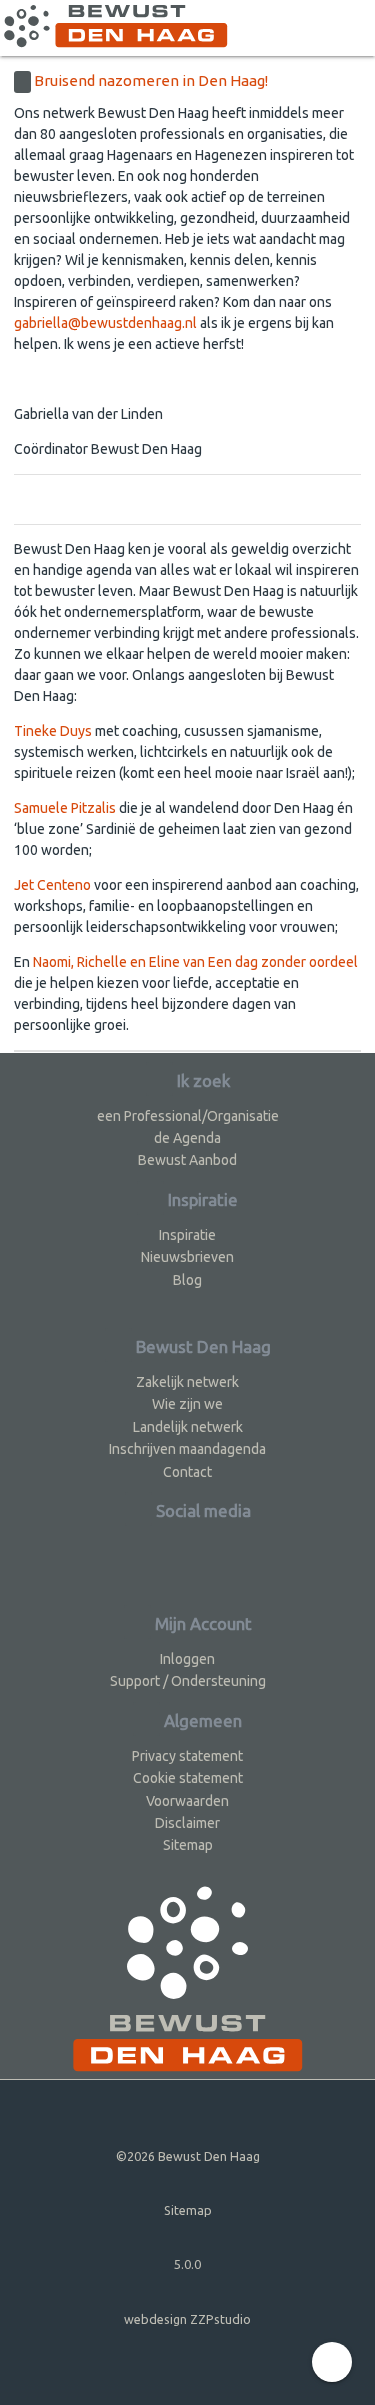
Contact (187, 1472)
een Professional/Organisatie (188, 1116)
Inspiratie (187, 1235)
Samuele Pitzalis (65, 808)
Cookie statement (188, 1778)
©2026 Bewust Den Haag (188, 2156)
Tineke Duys (53, 731)
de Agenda (187, 1138)
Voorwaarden (187, 1801)
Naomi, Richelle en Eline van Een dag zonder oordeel (195, 962)
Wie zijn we (187, 1404)
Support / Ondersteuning (188, 1681)
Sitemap (188, 1845)
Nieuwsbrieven (187, 1257)
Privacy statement (187, 1756)
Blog (187, 1280)
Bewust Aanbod (187, 1160)
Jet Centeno (52, 885)
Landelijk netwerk (188, 1427)
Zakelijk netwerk (187, 1382)
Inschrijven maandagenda (187, 1449)
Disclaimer (187, 1823)
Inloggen (187, 1659)
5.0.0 (187, 2264)
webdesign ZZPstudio (187, 2319)
